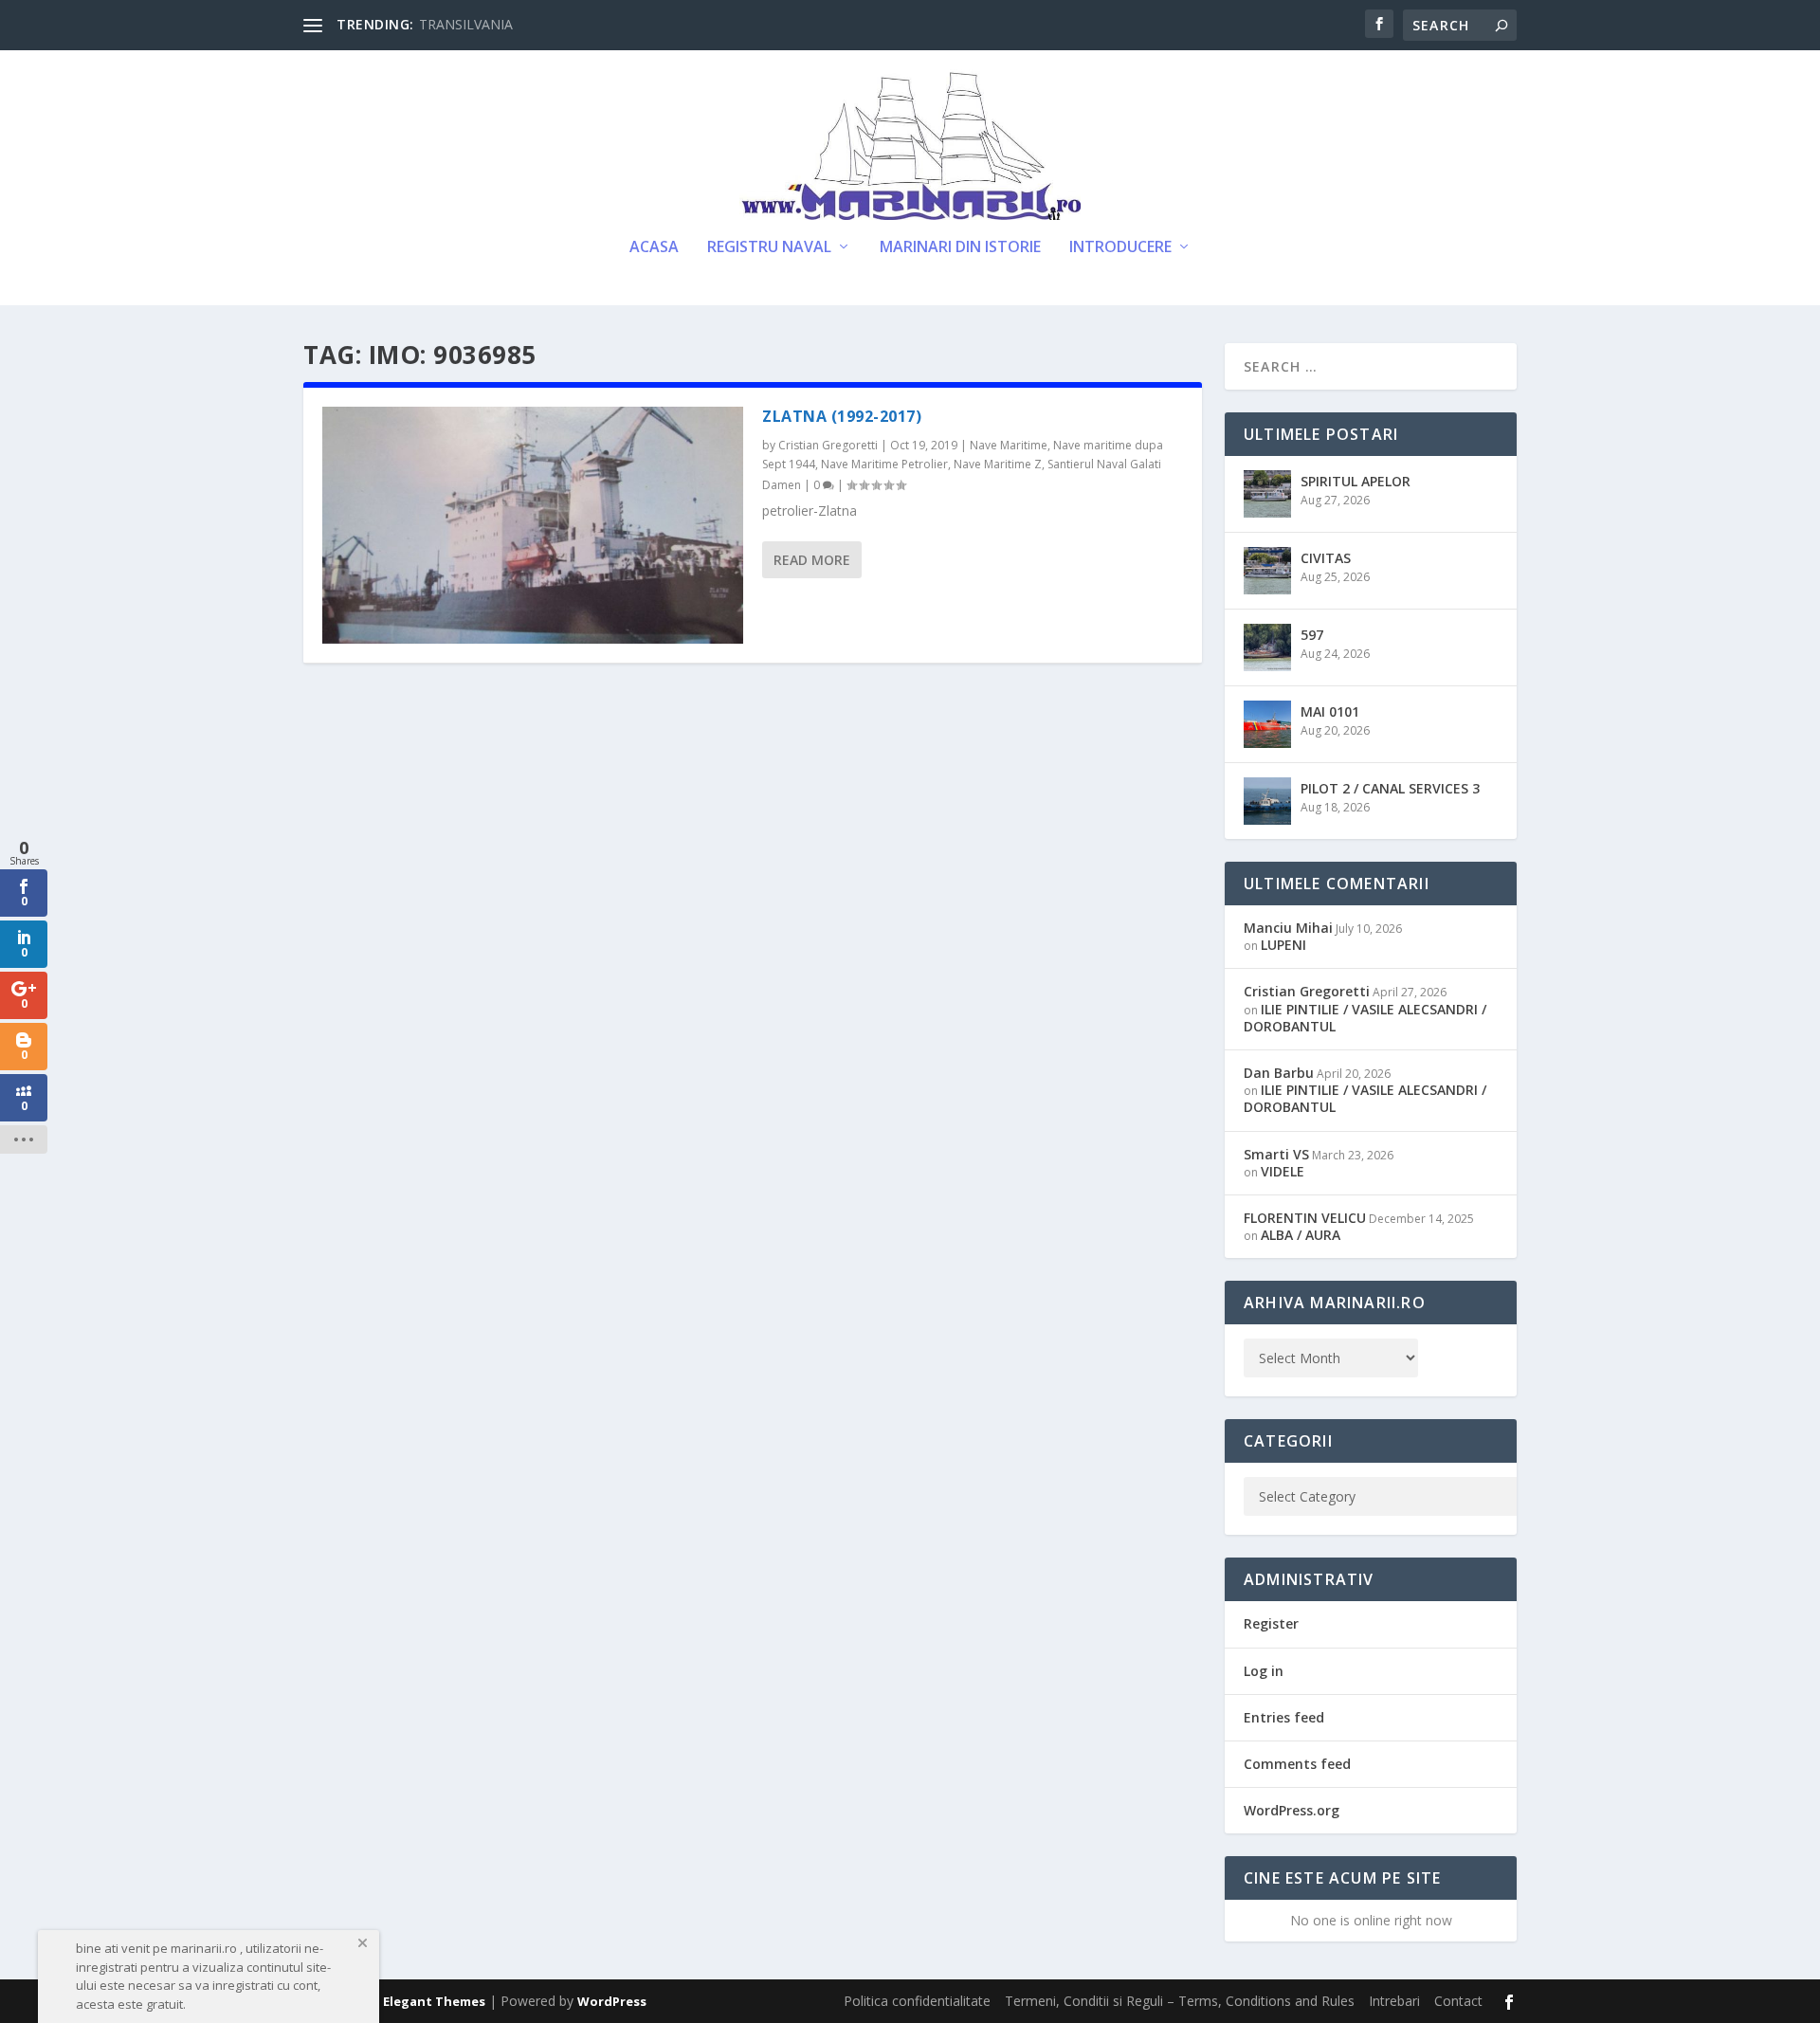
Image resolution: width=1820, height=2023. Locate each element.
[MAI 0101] (1267, 724)
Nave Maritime (1009, 445)
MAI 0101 (1330, 711)
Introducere (1120, 248)
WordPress (612, 2001)
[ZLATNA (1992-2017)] (533, 525)
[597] (1267, 647)
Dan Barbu (1279, 1073)
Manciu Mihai (1288, 928)
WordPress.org (1292, 1810)
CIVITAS (1326, 558)
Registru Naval (769, 248)
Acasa (654, 248)
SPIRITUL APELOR (1356, 481)
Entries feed (1284, 1717)
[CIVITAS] (1267, 571)
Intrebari (1394, 2001)
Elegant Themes (434, 2001)
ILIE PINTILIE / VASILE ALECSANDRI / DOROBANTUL (1365, 1018)
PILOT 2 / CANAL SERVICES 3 (1390, 788)
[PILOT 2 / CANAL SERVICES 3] (1267, 801)
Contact (1458, 2001)
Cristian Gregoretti (828, 445)
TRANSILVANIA (466, 24)
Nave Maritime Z (998, 464)
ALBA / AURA (1301, 1235)
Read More (812, 560)
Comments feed (1297, 1764)
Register (1271, 1623)
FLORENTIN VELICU (1305, 1218)
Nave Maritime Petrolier (884, 464)
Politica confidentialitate (917, 2001)
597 (1312, 635)
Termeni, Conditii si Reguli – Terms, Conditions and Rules (1180, 2001)
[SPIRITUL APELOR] (1267, 494)
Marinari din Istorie (960, 248)
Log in (1264, 1671)
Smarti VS (1276, 1154)
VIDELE (1283, 1171)
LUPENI (1283, 945)
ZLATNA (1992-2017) (842, 416)
